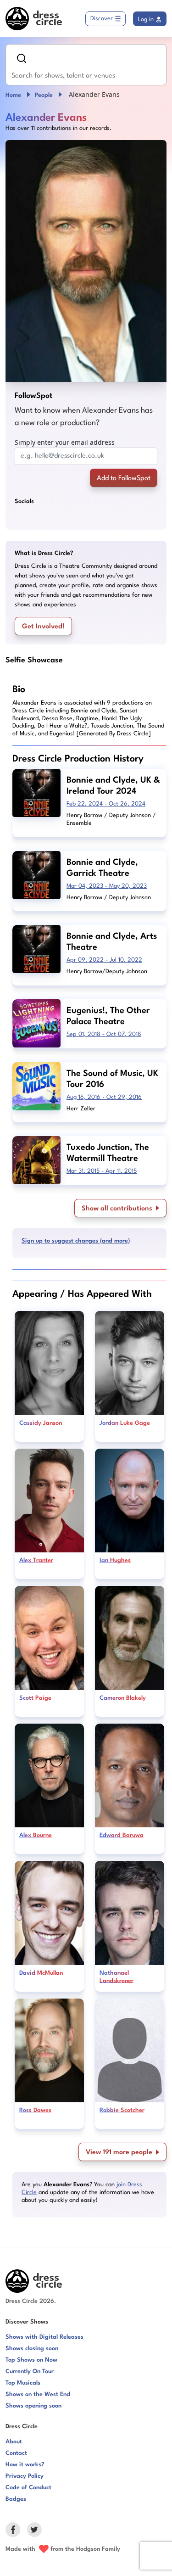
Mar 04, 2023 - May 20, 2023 (107, 886)
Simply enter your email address (65, 442)
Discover (102, 19)
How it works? (25, 2465)
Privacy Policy (25, 2476)
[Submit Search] (22, 58)
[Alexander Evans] (86, 261)
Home (13, 95)
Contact (16, 2453)
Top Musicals (23, 2383)
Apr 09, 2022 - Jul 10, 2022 (104, 960)
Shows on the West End (38, 2394)
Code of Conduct (28, 2488)
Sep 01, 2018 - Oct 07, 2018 (104, 1034)
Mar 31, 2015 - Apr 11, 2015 (102, 1171)
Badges (16, 2499)
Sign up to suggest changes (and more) (76, 1241)
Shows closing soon (32, 2349)
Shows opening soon (33, 2406)
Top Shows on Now (31, 2360)
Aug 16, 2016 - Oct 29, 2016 (104, 1097)
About (14, 2442)
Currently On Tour (30, 2372)
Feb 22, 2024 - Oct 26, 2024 (106, 804)
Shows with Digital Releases (44, 2337)
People (44, 95)
